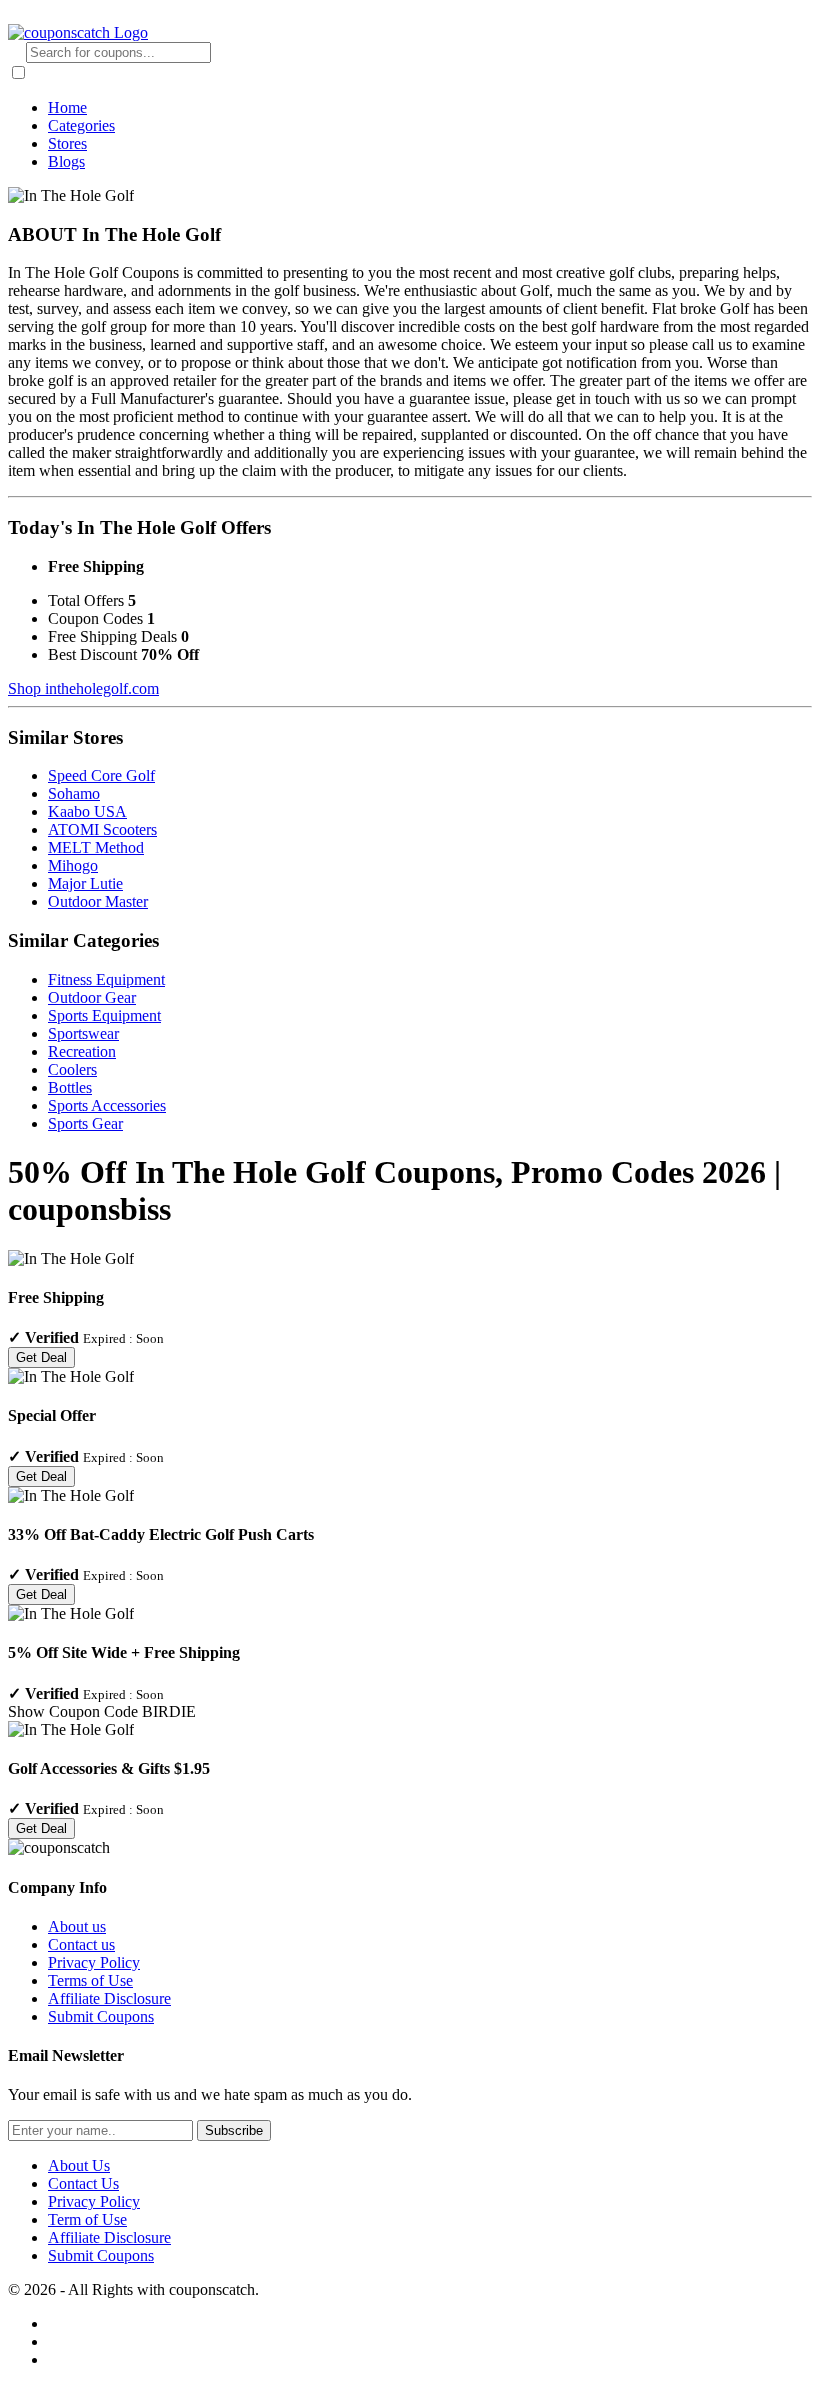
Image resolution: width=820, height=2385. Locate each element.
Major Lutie (85, 883)
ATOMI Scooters (102, 829)
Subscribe (234, 2130)
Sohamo (74, 793)
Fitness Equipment (106, 979)
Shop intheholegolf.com (83, 688)
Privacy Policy (94, 1962)
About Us (79, 2165)
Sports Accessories (107, 1105)
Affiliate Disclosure (109, 1998)
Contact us (81, 1944)
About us (77, 1926)
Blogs (66, 161)
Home (67, 107)
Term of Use (87, 2219)
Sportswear (83, 1033)
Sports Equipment (104, 1015)
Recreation (82, 1051)
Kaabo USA (87, 811)
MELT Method (96, 847)
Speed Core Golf (101, 775)
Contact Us (83, 2183)
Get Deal (41, 1357)
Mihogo (73, 865)
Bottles (70, 1087)
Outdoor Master (98, 901)
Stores (67, 143)
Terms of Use (90, 1980)
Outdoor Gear (92, 997)
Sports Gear (85, 1123)
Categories (81, 125)
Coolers (72, 1069)
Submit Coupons (101, 2016)
